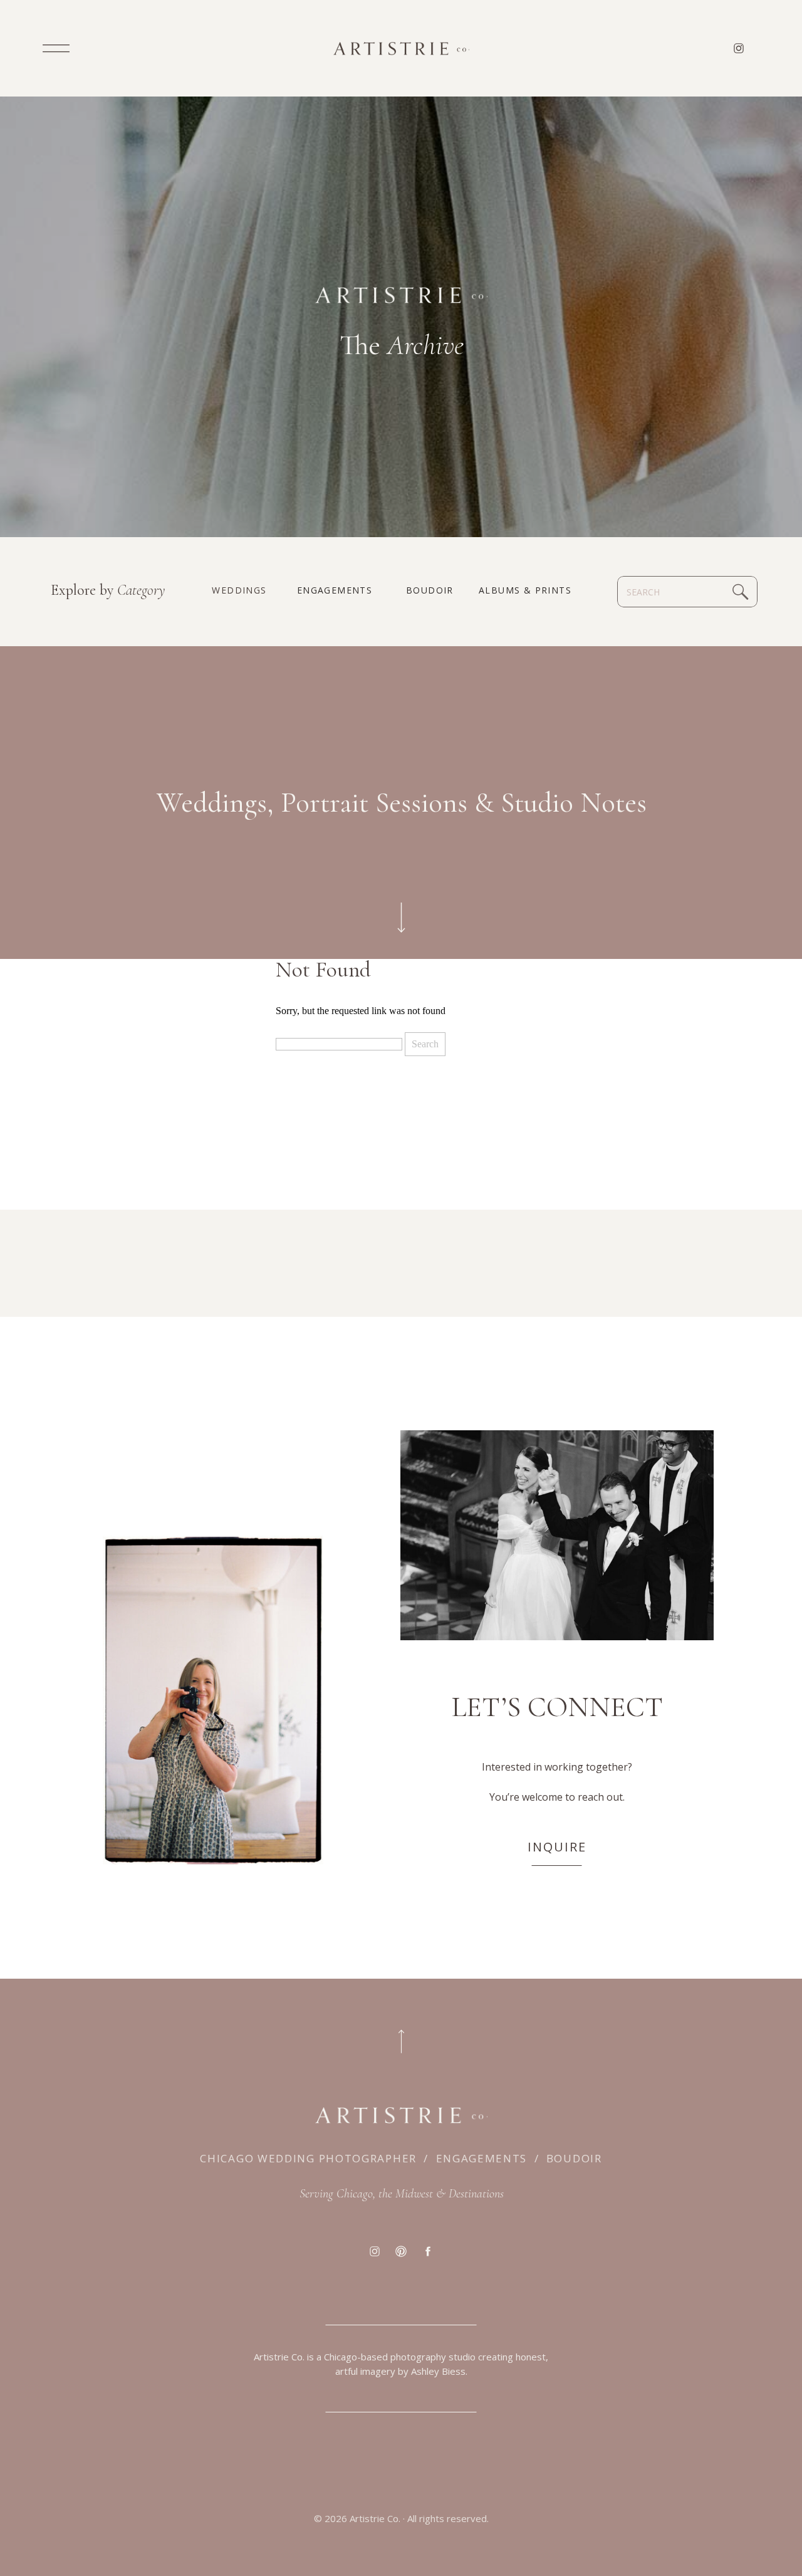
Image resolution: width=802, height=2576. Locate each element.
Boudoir (574, 2158)
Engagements (482, 2158)
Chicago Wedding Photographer (308, 2158)
